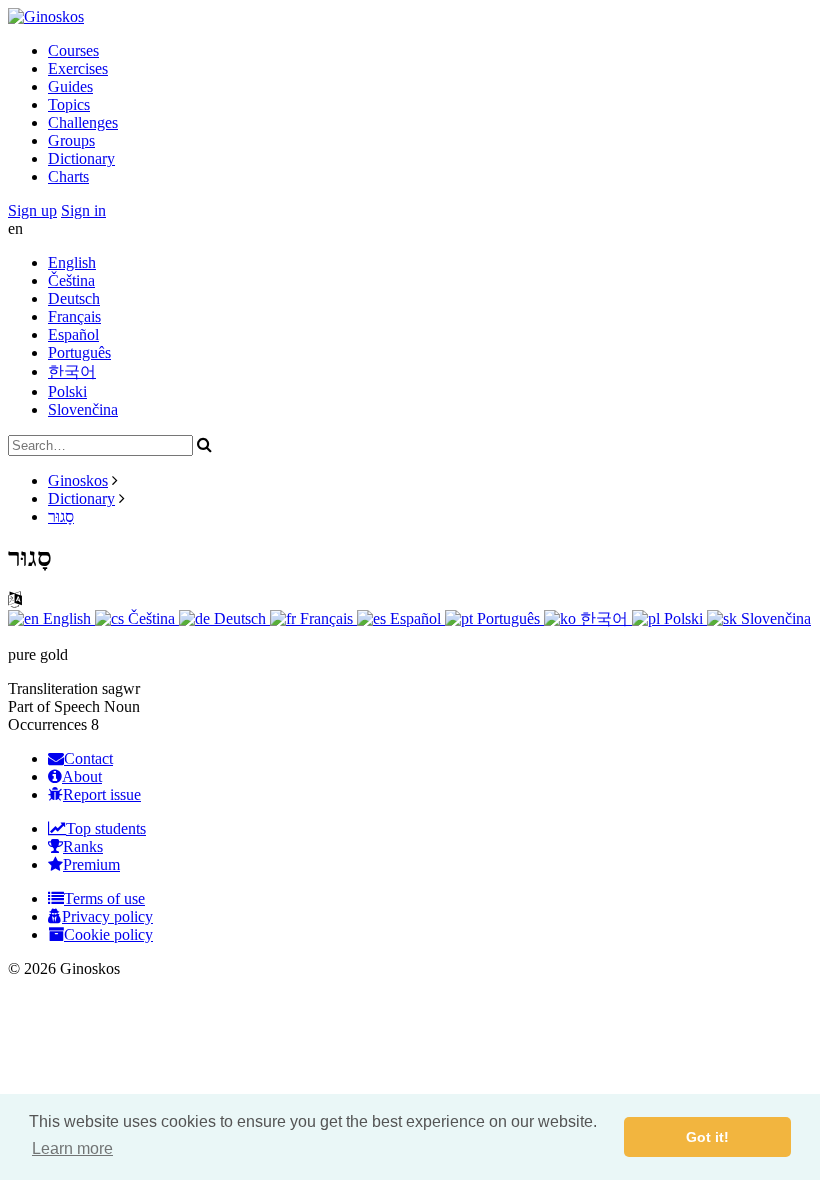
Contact (88, 758)
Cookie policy (108, 934)
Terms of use (104, 898)
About (82, 776)
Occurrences (47, 724)
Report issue (102, 794)
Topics (69, 104)
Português (79, 352)
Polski (67, 391)
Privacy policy (107, 916)
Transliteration (53, 688)
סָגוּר (61, 516)
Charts (68, 176)
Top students (106, 828)
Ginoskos (78, 480)
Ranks (83, 846)
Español (73, 334)
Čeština (71, 280)
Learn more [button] (72, 1148)
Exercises (78, 68)
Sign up (32, 210)
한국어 (72, 371)
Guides (70, 86)
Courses (73, 50)
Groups (71, 140)
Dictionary (81, 158)
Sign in (83, 210)
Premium (91, 864)
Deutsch (74, 298)
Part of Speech (54, 706)
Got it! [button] (707, 1137)
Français (74, 316)
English (72, 262)
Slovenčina (83, 409)
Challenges (83, 122)
